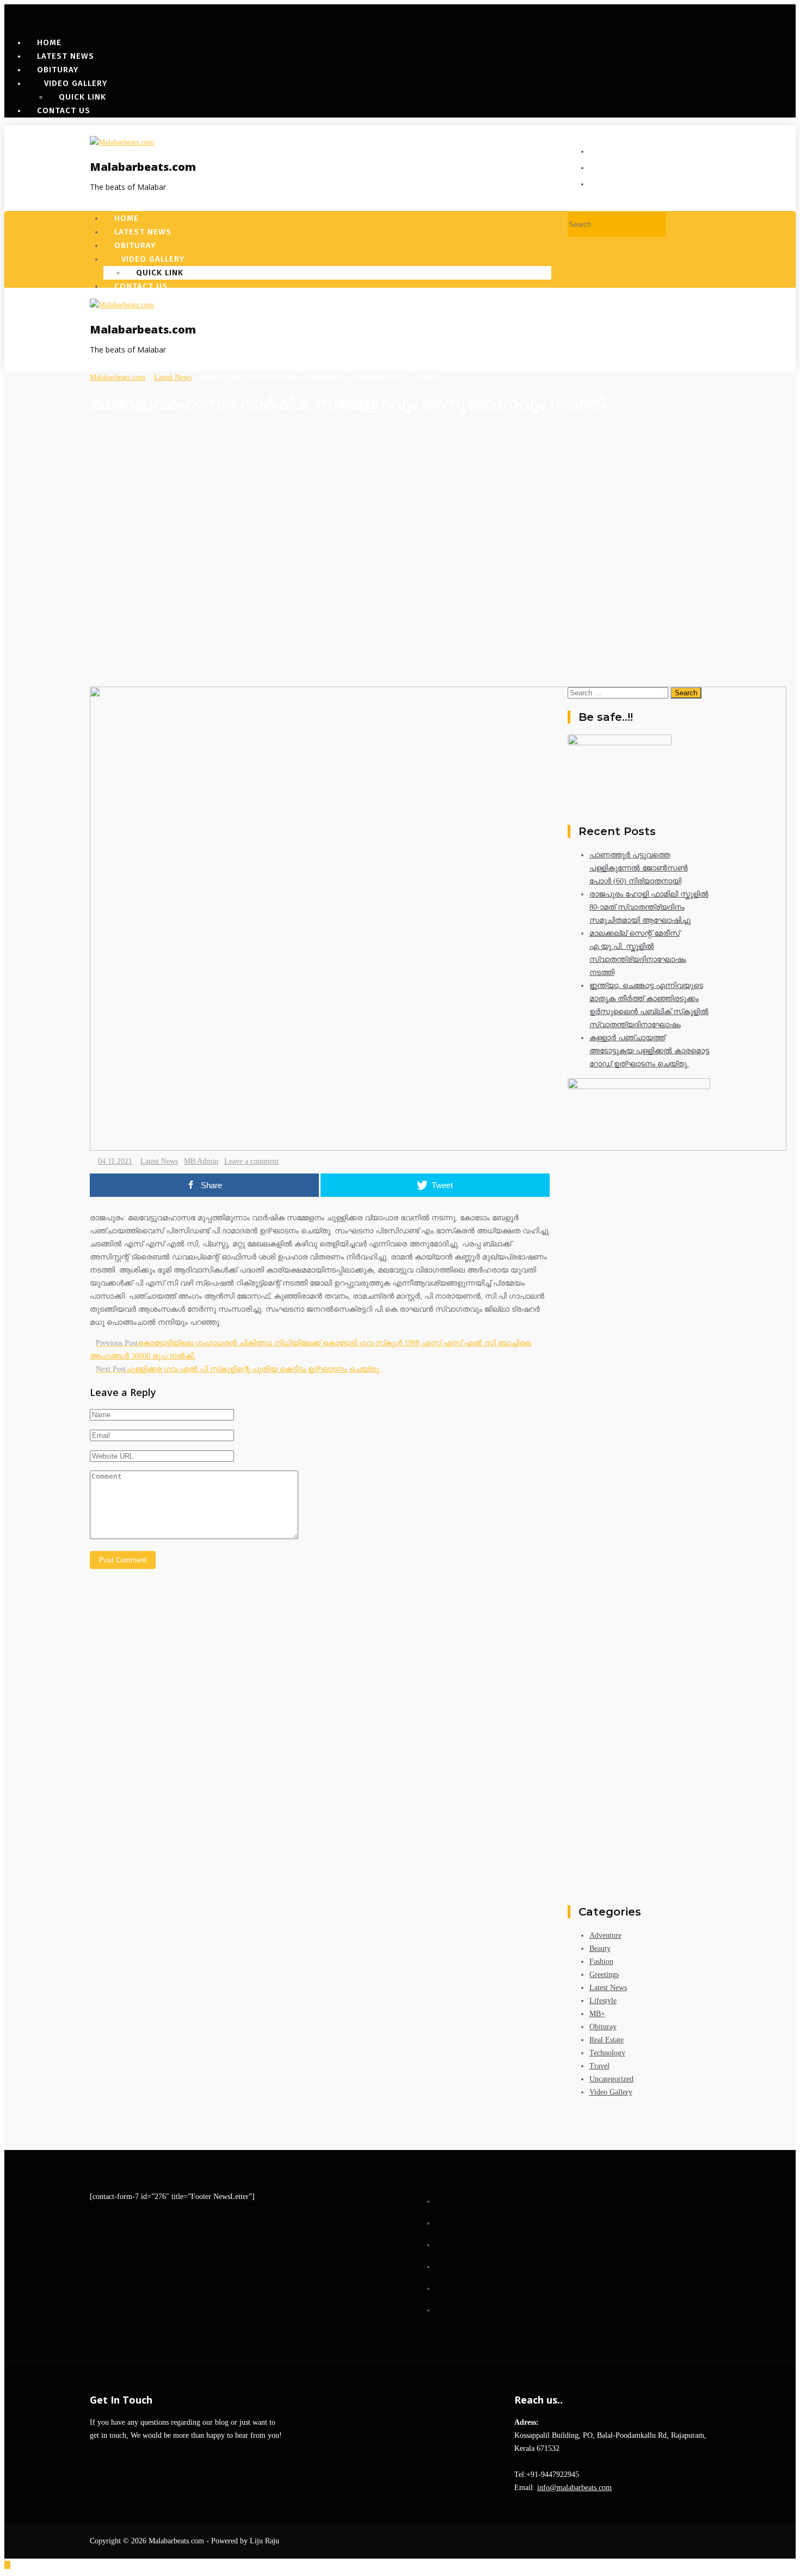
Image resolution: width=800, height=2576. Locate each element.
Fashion (601, 1962)
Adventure (605, 1935)
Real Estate (607, 2040)
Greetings (604, 1975)
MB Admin (201, 1161)
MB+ (597, 2014)
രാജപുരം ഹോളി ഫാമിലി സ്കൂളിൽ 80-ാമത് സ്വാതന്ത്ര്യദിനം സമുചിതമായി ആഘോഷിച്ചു (649, 907)
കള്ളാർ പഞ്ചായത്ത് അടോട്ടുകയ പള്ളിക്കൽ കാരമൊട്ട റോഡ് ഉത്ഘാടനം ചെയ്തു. (649, 1051)
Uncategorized (611, 2079)
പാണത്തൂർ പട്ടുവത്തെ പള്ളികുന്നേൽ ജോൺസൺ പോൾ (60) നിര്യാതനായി (639, 868)
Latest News (159, 1161)
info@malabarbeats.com (574, 2488)
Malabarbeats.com (143, 167)
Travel (599, 2066)
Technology (607, 2053)
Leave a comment (251, 1161)
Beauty (600, 1948)
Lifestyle (603, 2001)
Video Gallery (611, 2092)
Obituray (603, 2027)
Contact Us (64, 110)
